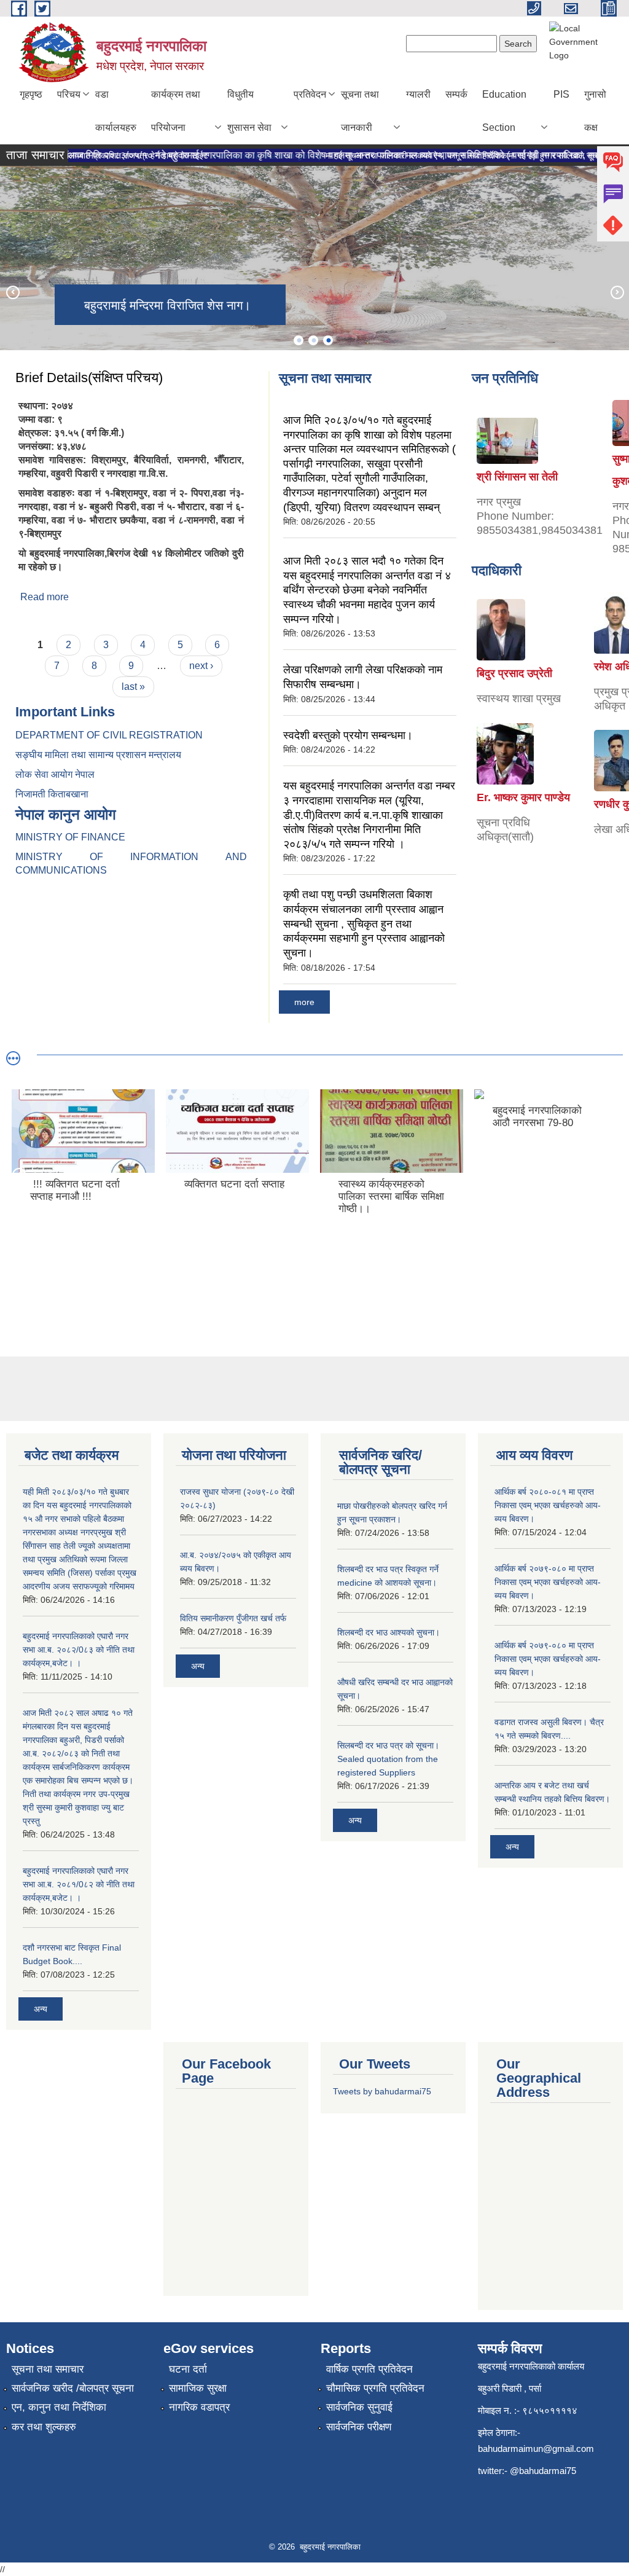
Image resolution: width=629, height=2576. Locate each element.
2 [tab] (313, 340)
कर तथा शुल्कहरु (44, 2427)
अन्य (41, 2009)
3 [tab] (328, 340)
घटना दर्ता (188, 2369)
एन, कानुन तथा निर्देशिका (59, 2407)
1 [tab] (299, 340)
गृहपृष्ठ (31, 94)
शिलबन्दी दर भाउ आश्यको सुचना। (389, 1632)
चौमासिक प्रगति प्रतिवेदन (375, 2388)
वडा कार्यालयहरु (116, 111)
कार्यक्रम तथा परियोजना (176, 111)
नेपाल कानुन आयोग (66, 814)
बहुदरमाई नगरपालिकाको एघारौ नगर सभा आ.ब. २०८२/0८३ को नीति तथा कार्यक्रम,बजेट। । (79, 1650)
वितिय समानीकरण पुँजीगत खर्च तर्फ (233, 1618)
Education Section (504, 111)
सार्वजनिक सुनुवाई (359, 2407)
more (304, 1002)
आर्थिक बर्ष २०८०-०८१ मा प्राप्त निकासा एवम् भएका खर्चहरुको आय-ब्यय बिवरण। (548, 1505)
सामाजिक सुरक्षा (198, 2388)
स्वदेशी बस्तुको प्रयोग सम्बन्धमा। (348, 735)
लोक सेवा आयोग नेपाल (56, 774)
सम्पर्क (456, 94)
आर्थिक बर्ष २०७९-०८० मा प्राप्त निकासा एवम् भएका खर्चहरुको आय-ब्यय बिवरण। (548, 1582)
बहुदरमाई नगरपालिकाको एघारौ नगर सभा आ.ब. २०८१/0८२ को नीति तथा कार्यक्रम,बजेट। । (79, 1884)
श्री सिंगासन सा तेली (517, 477)
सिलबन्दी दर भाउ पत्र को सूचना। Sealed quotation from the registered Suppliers (388, 1759)
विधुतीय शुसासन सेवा (249, 111)
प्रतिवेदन (310, 94)
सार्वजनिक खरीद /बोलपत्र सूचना (73, 2388)
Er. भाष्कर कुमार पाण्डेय (523, 797)
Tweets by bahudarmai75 (382, 2091)
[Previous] (12, 292)
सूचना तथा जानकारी (360, 111)
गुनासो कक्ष (595, 111)
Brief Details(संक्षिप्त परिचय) (89, 378)
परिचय (69, 94)
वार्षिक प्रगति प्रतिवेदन (369, 2369)
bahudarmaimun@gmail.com (536, 2449)
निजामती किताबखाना (52, 794)
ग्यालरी (418, 94)
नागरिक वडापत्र (199, 2407)
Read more (45, 597)
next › (201, 666)
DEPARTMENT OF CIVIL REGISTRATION (109, 735)
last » (133, 687)
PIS (561, 94)
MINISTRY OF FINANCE (70, 837)
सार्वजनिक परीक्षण (359, 2427)
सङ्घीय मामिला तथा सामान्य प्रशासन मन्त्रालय (98, 755)
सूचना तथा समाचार (48, 2369)
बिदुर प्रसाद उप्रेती (514, 673)
